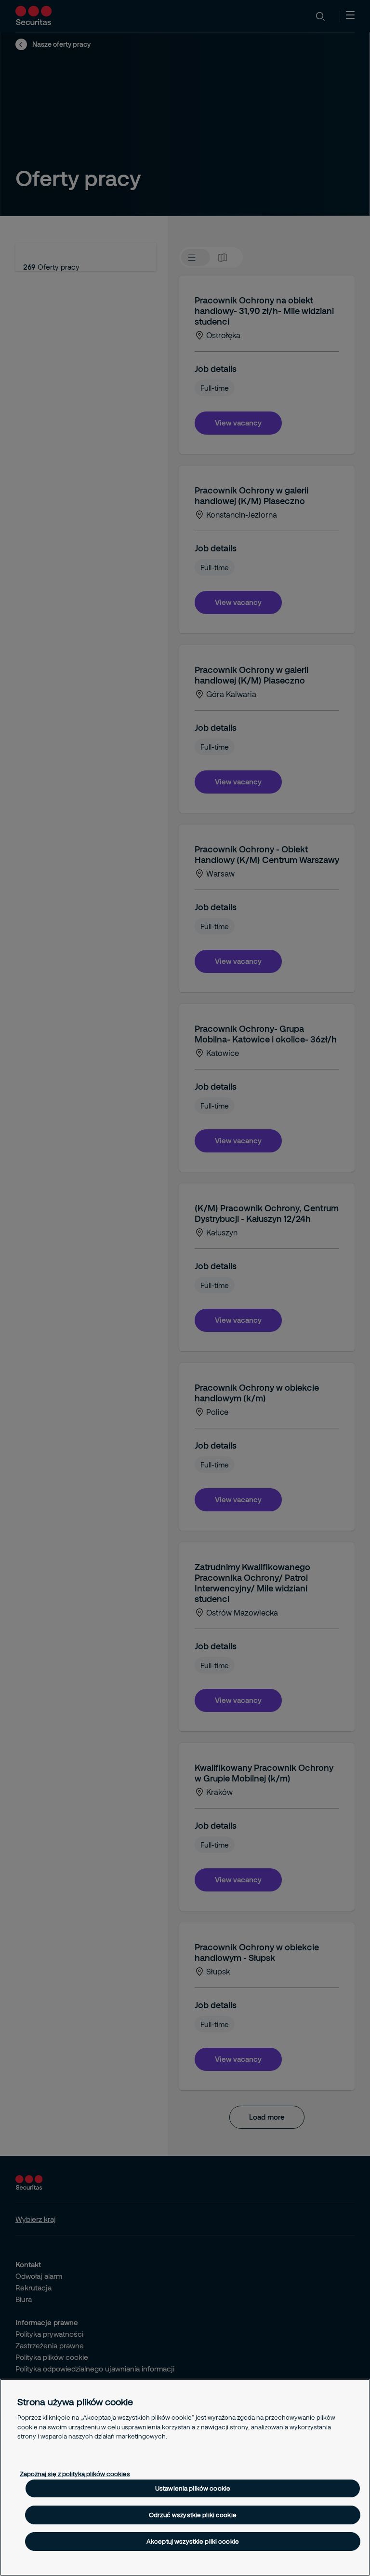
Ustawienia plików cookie (193, 2488)
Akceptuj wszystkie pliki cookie (193, 2541)
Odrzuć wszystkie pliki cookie (193, 2515)
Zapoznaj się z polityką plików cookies (75, 2474)
